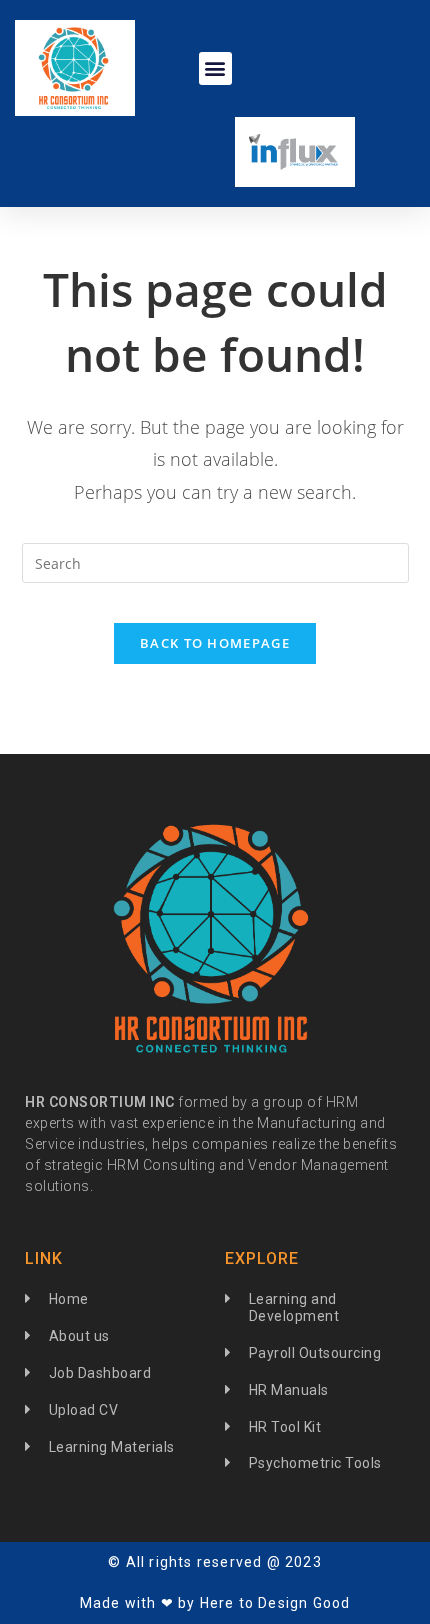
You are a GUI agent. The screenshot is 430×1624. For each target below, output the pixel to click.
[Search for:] (215, 561)
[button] (215, 68)
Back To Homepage (215, 643)
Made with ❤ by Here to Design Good (215, 1603)
